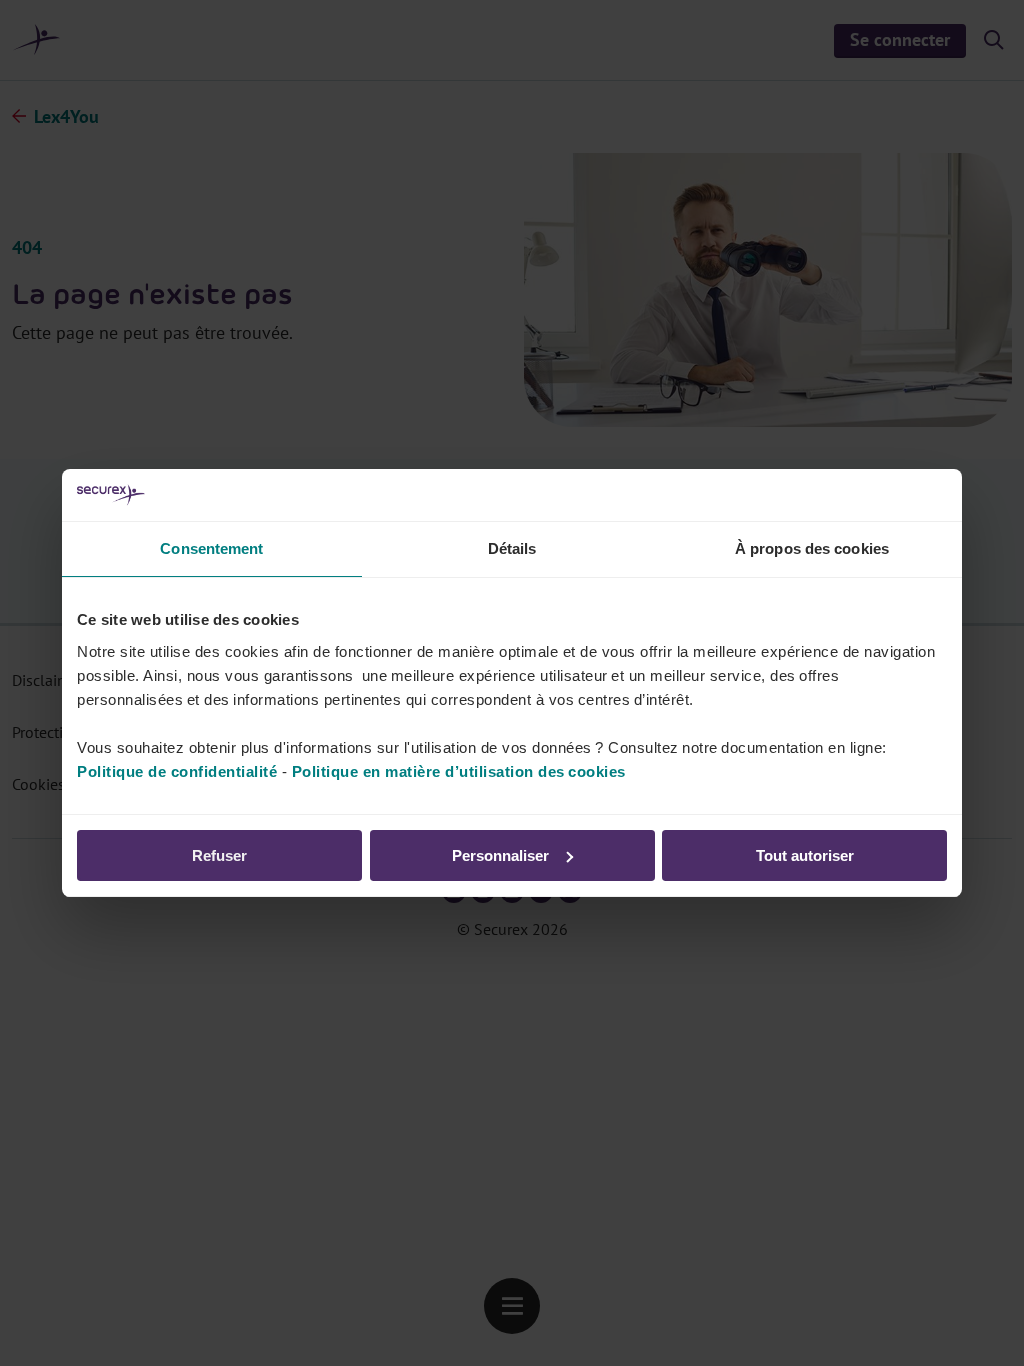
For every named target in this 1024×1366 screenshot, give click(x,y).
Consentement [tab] (211, 548)
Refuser (219, 855)
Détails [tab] (512, 548)
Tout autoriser (805, 855)
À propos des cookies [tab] (812, 548)
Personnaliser (500, 855)
